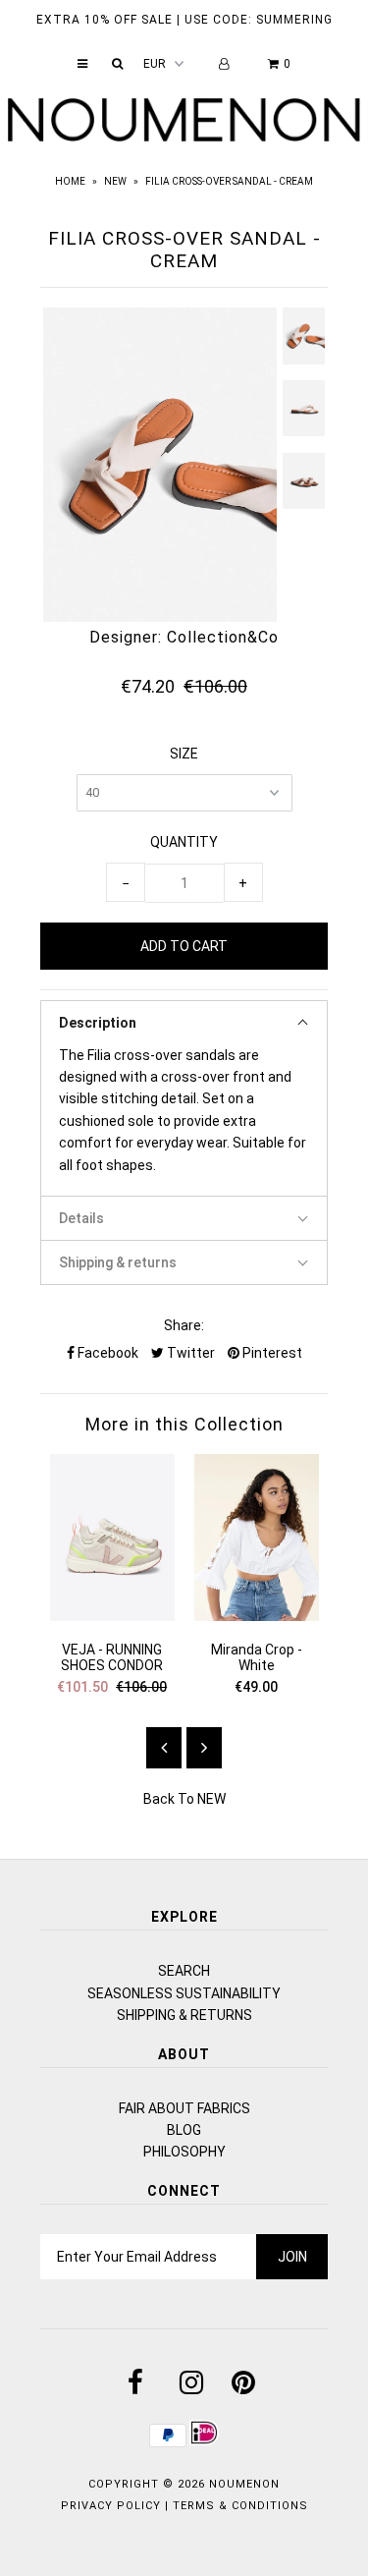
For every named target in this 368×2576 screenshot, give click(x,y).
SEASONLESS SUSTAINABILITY (184, 1993)
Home (70, 181)
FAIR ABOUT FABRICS (184, 2108)
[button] (184, 1022)
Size (184, 754)
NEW (115, 181)
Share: (184, 1325)
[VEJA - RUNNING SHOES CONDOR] (112, 1616)
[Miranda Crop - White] (257, 1616)
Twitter (189, 1353)
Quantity (184, 842)
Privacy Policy (111, 2506)
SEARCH (184, 1971)
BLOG (184, 2130)
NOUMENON (244, 2484)
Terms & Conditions (240, 2506)
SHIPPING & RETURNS (184, 2015)
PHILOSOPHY (184, 2152)
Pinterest (271, 1353)
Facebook (106, 1353)
